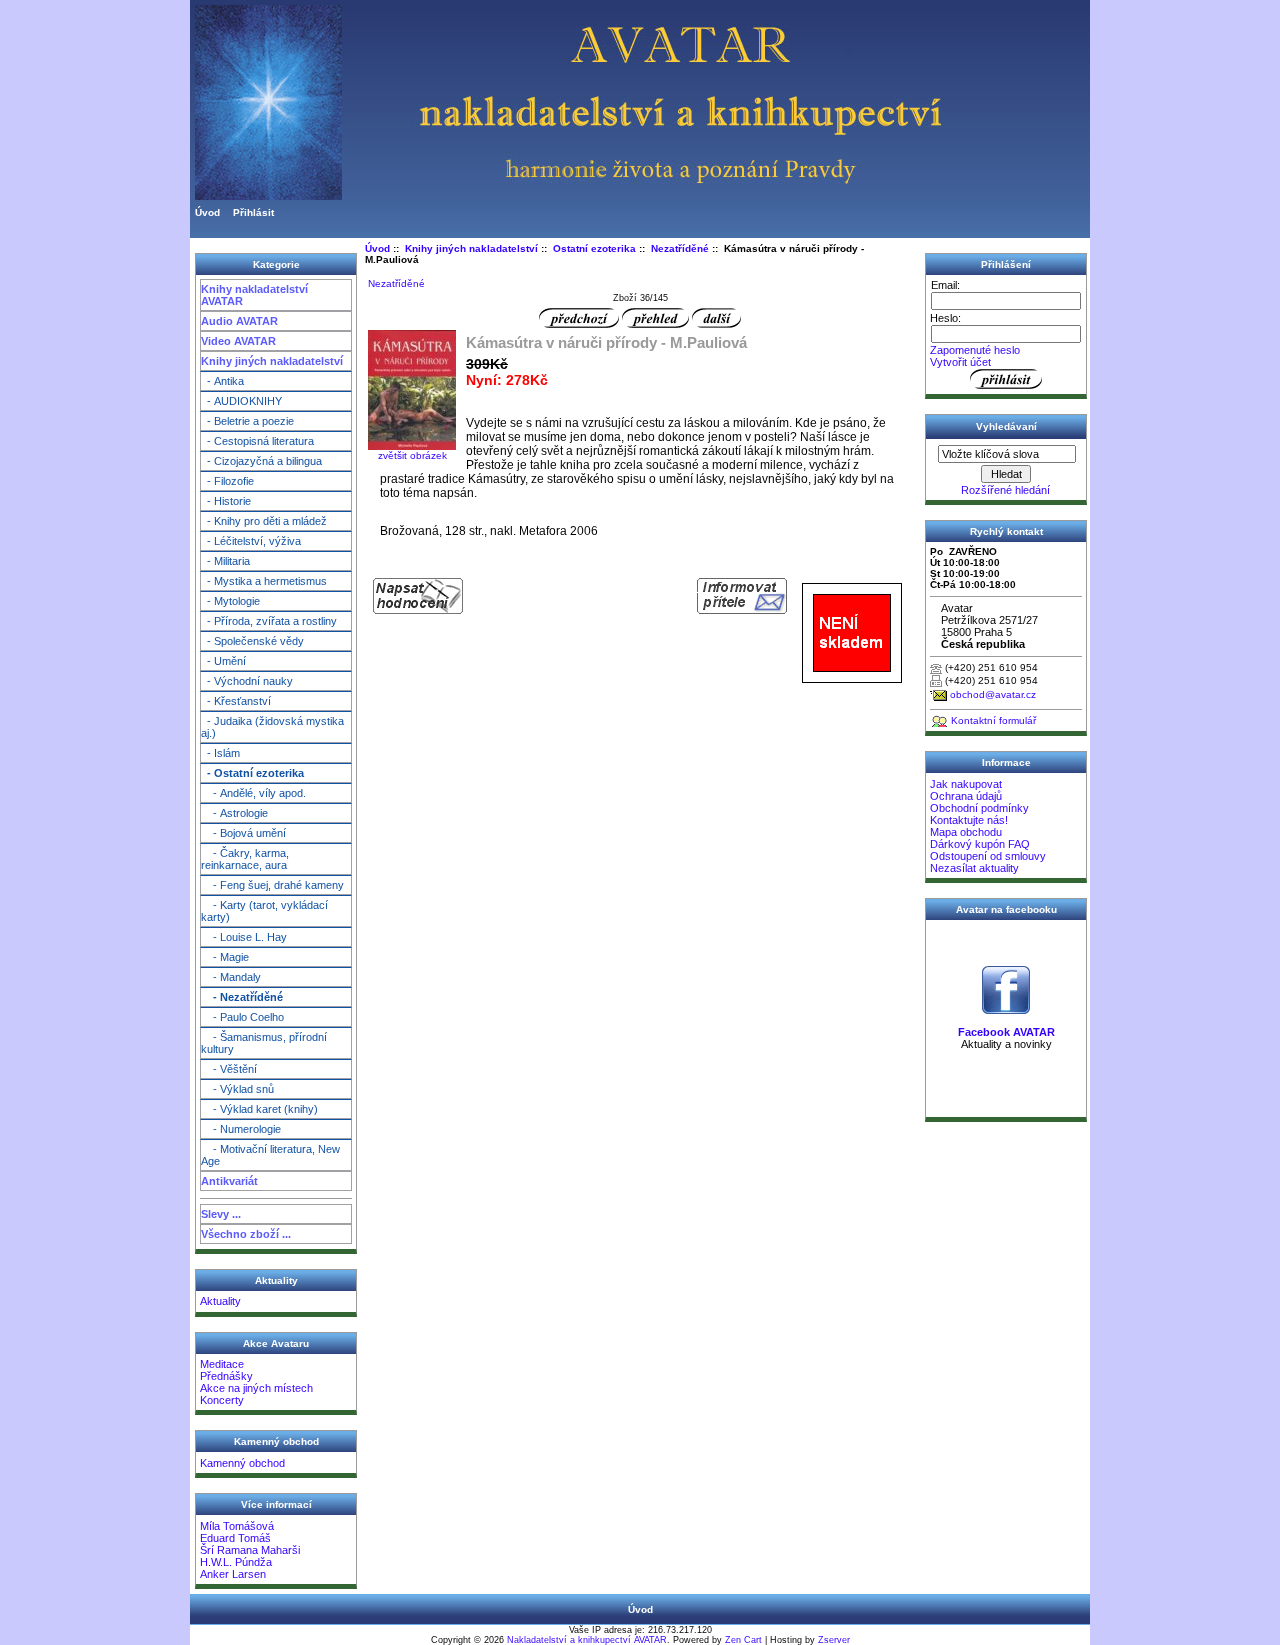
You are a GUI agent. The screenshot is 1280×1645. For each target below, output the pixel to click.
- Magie (225, 957)
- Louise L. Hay (244, 937)
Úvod (207, 212)
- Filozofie (227, 481)
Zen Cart (743, 1640)
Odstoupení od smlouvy (988, 856)
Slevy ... (221, 1214)
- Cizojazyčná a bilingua (261, 461)
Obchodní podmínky (979, 808)
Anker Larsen (233, 1574)
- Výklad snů (237, 1089)
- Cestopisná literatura (257, 441)
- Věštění (229, 1069)
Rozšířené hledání (1005, 490)
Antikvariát (229, 1181)
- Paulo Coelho (242, 1017)
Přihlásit (253, 212)
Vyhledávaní (1006, 426)
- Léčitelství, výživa (251, 541)
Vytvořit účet (960, 362)
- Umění (223, 661)
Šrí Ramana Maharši (250, 1550)
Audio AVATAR (239, 321)
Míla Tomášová (237, 1526)
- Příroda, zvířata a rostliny (269, 621)
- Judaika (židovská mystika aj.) (272, 727)
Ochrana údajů (966, 796)
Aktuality (220, 1301)
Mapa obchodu (966, 832)
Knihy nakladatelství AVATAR (254, 295)
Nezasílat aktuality (974, 868)
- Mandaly (231, 977)
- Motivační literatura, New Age (270, 1155)
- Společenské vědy (252, 641)
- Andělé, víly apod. (253, 793)
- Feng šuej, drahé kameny (272, 885)
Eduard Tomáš (235, 1538)
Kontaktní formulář (993, 720)
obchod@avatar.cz (993, 694)
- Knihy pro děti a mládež (264, 521)
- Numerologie (241, 1129)
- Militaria (225, 561)
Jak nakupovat (966, 784)
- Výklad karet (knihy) (259, 1109)
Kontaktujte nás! (969, 820)
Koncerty (222, 1400)
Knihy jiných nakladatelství (272, 361)
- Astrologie (234, 813)
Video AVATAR (238, 341)
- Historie (226, 501)
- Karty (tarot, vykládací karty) (264, 911)
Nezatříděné (680, 248)
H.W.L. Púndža (236, 1562)
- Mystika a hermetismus (264, 581)
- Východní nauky (247, 681)
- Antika (222, 381)
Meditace (222, 1364)
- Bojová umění (243, 833)
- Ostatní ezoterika (252, 773)
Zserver (834, 1640)
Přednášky (226, 1376)
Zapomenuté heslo (975, 350)
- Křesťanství (236, 701)
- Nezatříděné (242, 997)
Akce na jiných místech (256, 1388)
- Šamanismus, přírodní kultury (264, 1043)
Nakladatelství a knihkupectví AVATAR (587, 1640)
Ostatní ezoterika (594, 248)
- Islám (220, 753)
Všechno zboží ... (246, 1234)
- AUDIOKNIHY (241, 401)
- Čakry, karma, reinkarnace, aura (245, 859)
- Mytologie (230, 601)
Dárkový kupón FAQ (980, 844)
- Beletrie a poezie (247, 421)
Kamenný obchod (242, 1463)
